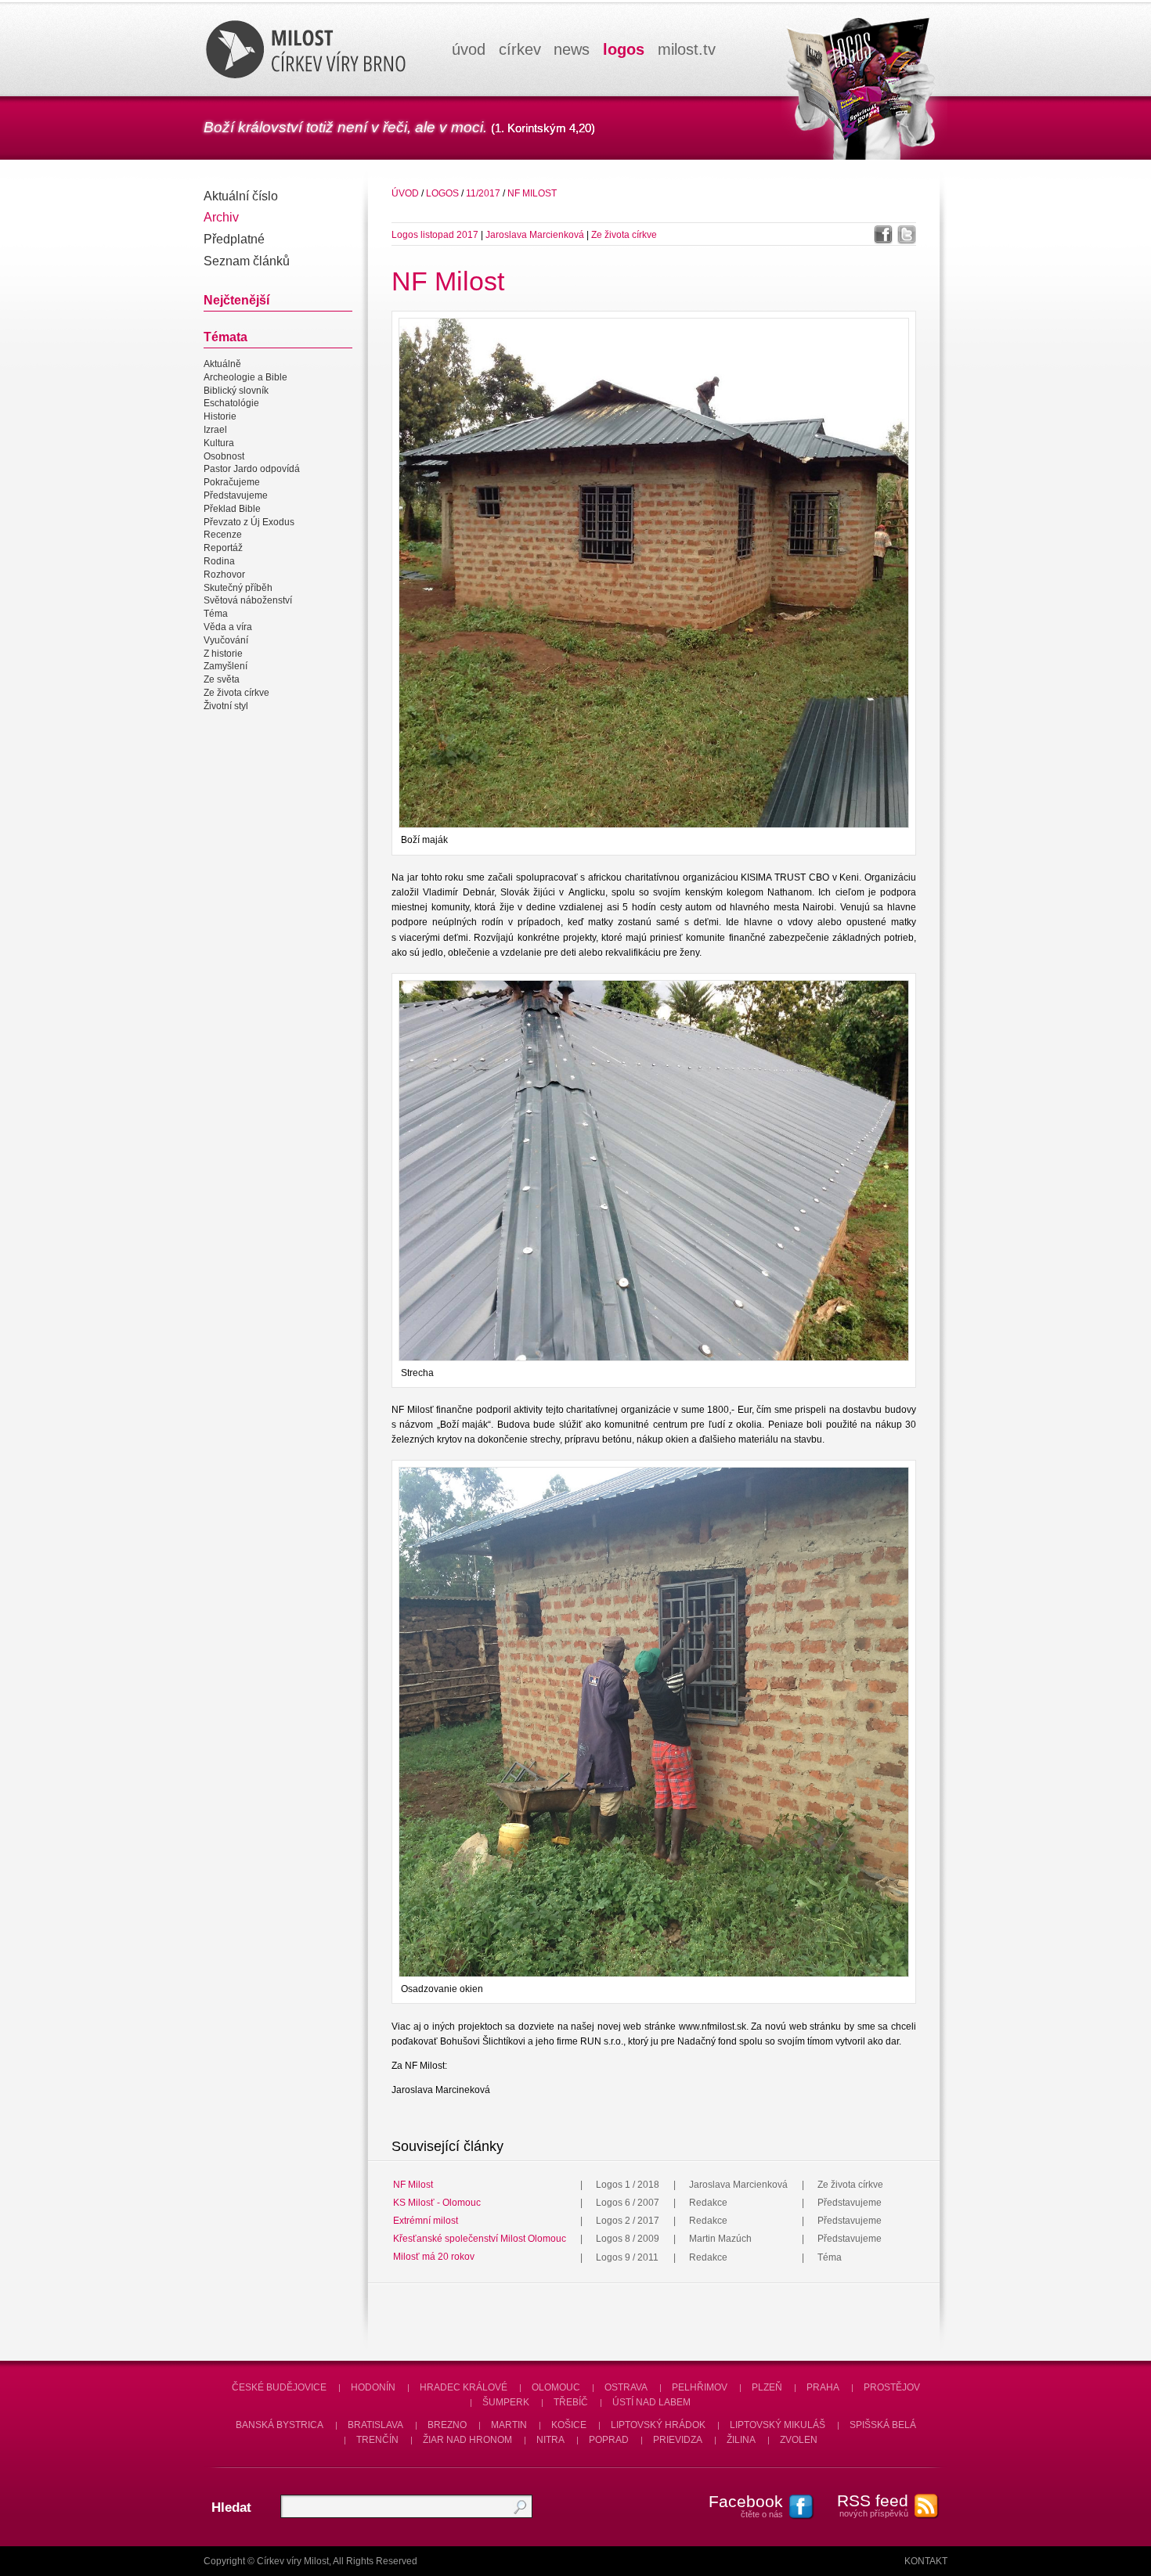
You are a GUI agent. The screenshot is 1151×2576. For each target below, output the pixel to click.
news (572, 49)
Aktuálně (222, 364)
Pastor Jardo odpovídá (252, 470)
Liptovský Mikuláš (778, 2425)
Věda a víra (228, 627)
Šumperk (506, 2402)
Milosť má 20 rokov (434, 2257)
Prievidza (678, 2440)
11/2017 (483, 193)
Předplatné (234, 239)
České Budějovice (279, 2387)
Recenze (223, 535)
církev (520, 49)
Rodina (219, 561)
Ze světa (222, 679)
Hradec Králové (464, 2387)
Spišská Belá (883, 2425)
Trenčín (377, 2440)
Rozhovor (224, 575)
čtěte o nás (746, 2506)
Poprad (609, 2440)
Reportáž (223, 548)
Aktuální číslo (241, 196)
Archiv (221, 217)
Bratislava (375, 2425)
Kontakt (926, 2561)
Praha (823, 2387)
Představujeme (236, 495)
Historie (220, 416)
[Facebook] (883, 235)
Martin (509, 2425)
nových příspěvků (873, 2505)
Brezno (447, 2425)
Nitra (550, 2440)
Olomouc (556, 2387)
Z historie (223, 654)
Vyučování (226, 640)
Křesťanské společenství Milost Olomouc (480, 2239)
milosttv (687, 49)
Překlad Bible (232, 509)
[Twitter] (907, 235)
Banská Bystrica (280, 2425)
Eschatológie (231, 404)
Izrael (215, 430)
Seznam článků (247, 261)
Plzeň (767, 2387)
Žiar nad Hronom (467, 2440)
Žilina (741, 2440)
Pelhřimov (700, 2387)
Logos (442, 193)
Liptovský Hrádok (658, 2425)
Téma (216, 614)
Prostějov (892, 2387)
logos (624, 49)
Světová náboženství (248, 601)
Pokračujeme (232, 482)
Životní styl (226, 706)
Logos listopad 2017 (435, 235)
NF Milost (532, 193)
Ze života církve (236, 693)
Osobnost (224, 456)
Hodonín (373, 2387)
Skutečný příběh (238, 588)
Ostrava (626, 2387)
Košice (569, 2425)
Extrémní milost (426, 2221)
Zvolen (799, 2440)
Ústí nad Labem (651, 2402)
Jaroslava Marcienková (535, 235)
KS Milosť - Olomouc (437, 2203)
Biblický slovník (236, 391)
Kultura (219, 443)
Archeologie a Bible (245, 377)
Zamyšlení (226, 667)
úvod (469, 49)
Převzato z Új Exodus (249, 522)
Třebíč (571, 2402)
